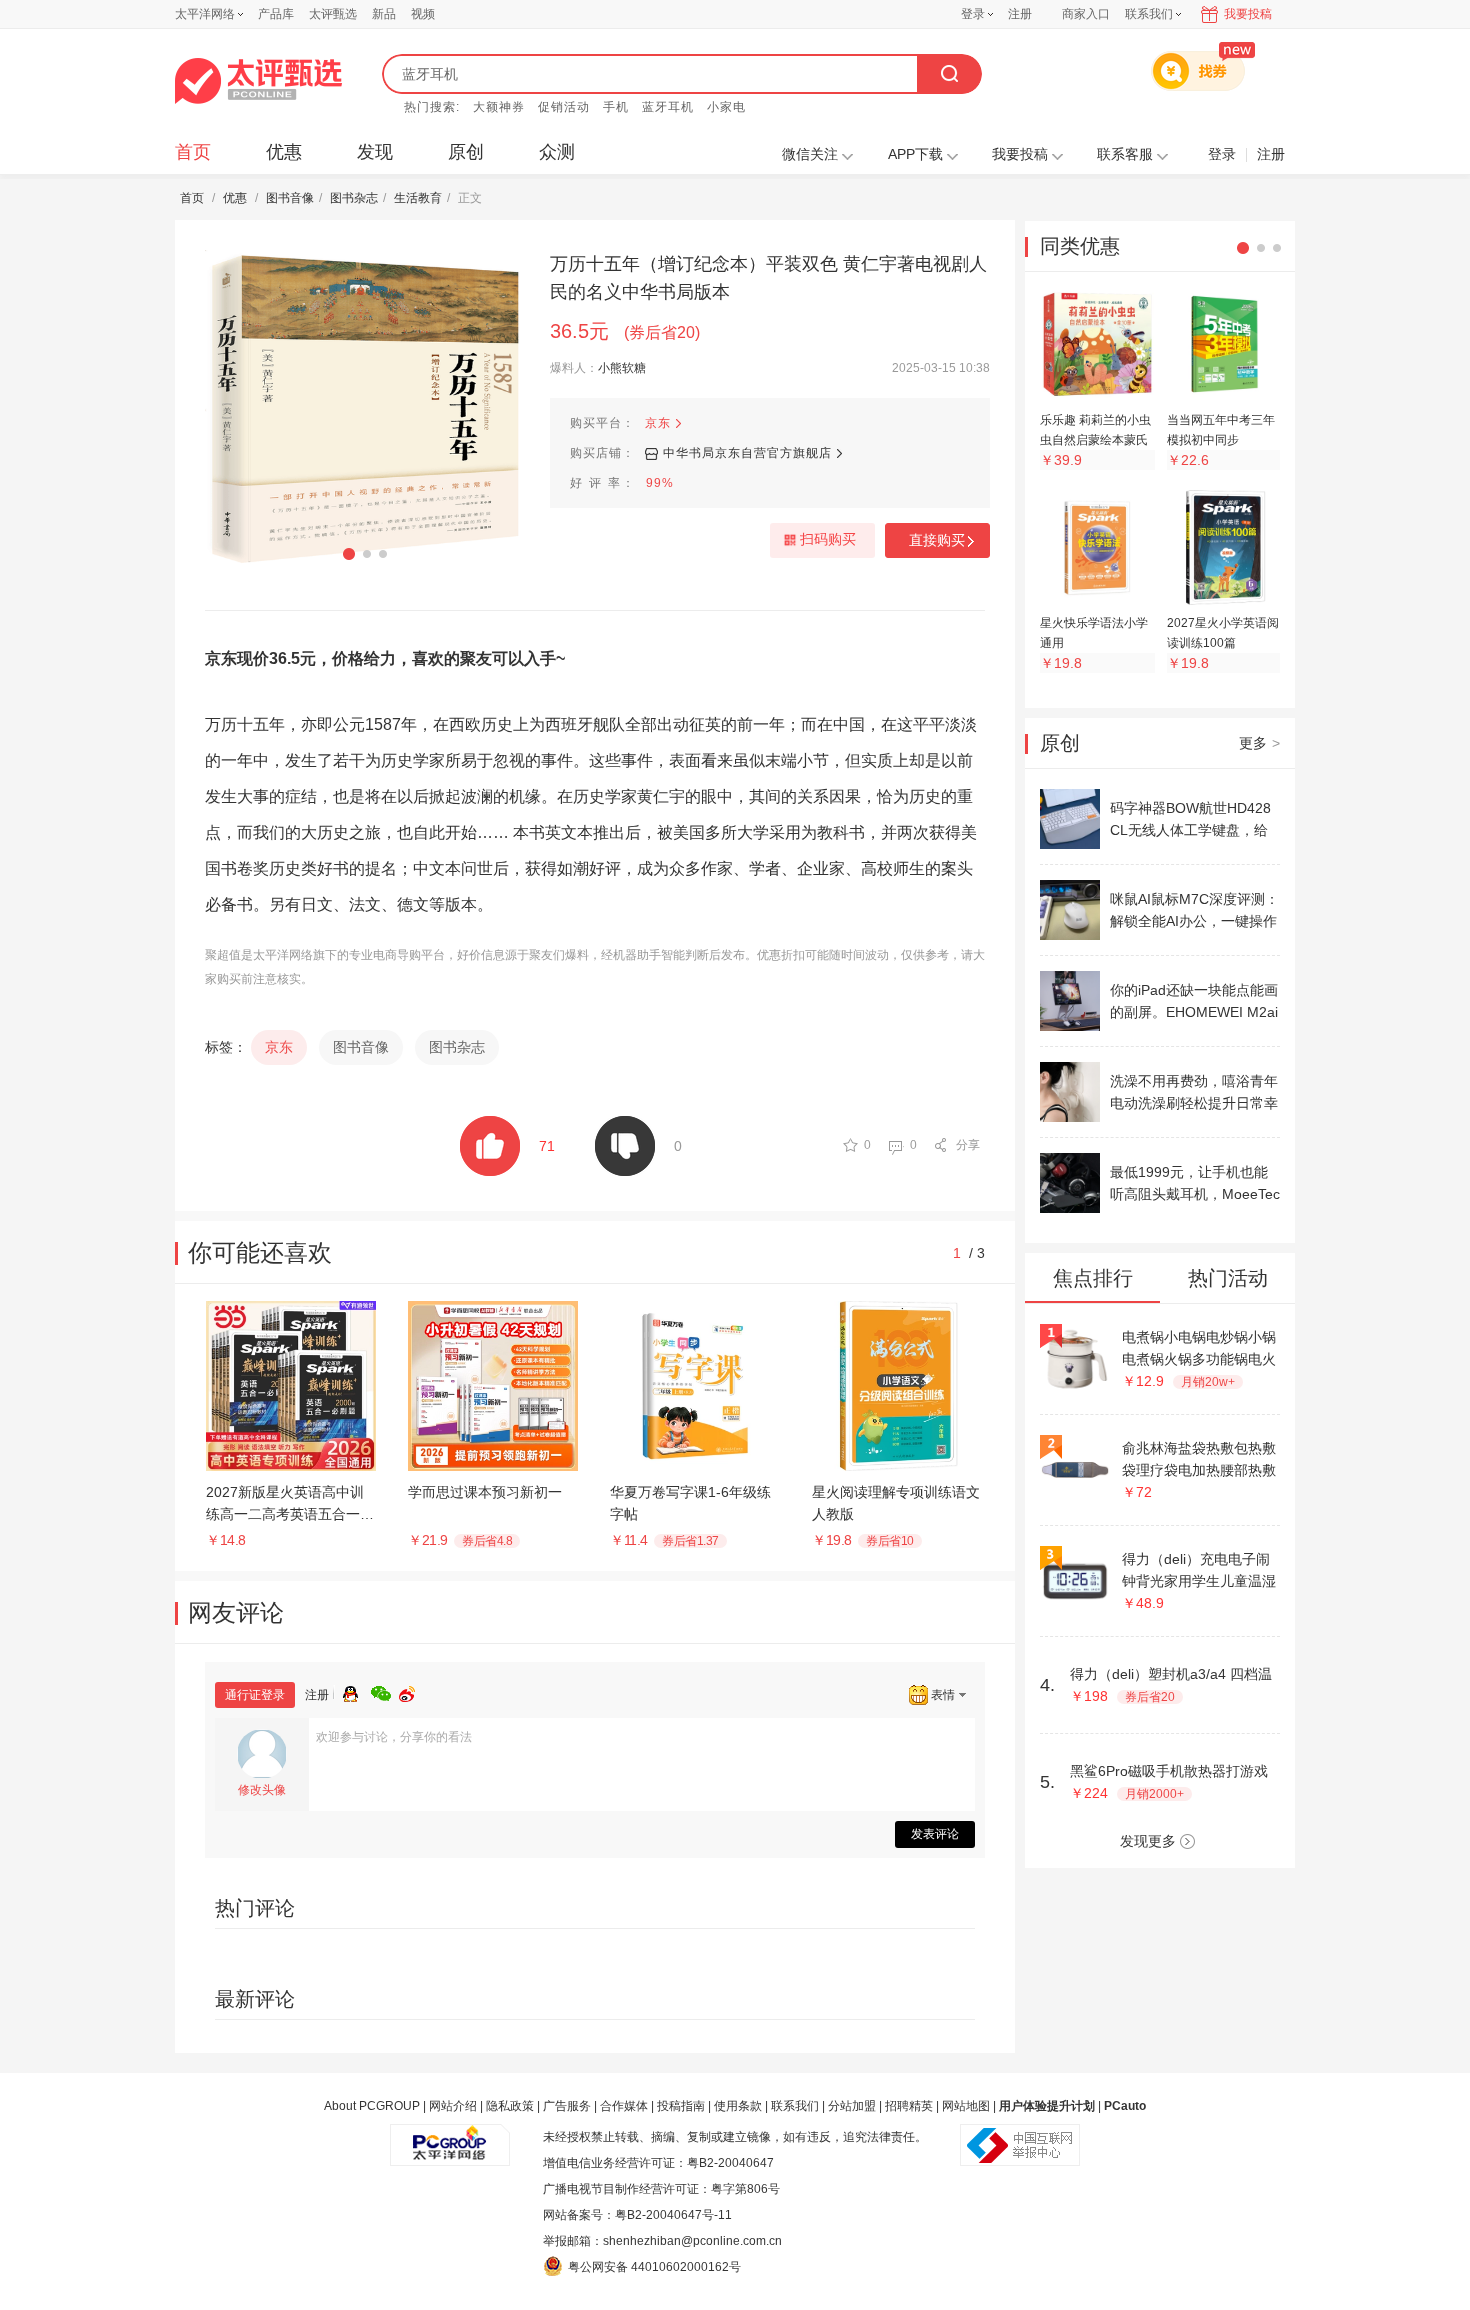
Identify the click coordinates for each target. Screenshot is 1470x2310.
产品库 (276, 14)
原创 (466, 152)
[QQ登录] (357, 1691)
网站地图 (966, 2106)
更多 (1259, 743)
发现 (375, 152)
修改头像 (262, 1790)
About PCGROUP (372, 2106)
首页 (193, 152)
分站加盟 (852, 2106)
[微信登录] (385, 1691)
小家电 (726, 107)
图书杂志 (354, 198)
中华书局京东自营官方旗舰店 (747, 453)
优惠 (284, 152)
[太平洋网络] (450, 2137)
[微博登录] (413, 1691)
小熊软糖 (622, 368)
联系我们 (795, 2106)
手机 (616, 107)
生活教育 (418, 198)
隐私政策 (510, 2106)
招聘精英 (909, 2106)
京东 (658, 423)
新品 (384, 14)
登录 (973, 14)
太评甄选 (333, 14)
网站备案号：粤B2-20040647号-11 (637, 2215)
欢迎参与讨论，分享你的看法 (394, 1737)
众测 (557, 152)
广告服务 (567, 2106)
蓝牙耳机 (668, 107)
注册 (1020, 14)
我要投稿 (1248, 14)
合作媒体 (624, 2106)
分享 (968, 1145)
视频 (423, 14)
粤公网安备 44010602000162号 (654, 2267)
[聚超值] (258, 81)
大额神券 (499, 107)
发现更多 (1148, 1841)
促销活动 (564, 107)
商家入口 (1086, 14)
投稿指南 (681, 2106)
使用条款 (738, 2106)
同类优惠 (1080, 246)
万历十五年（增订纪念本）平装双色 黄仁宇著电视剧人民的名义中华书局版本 (768, 278)
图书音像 (290, 198)
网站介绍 (453, 2106)
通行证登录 (255, 1695)
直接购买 (937, 540)
